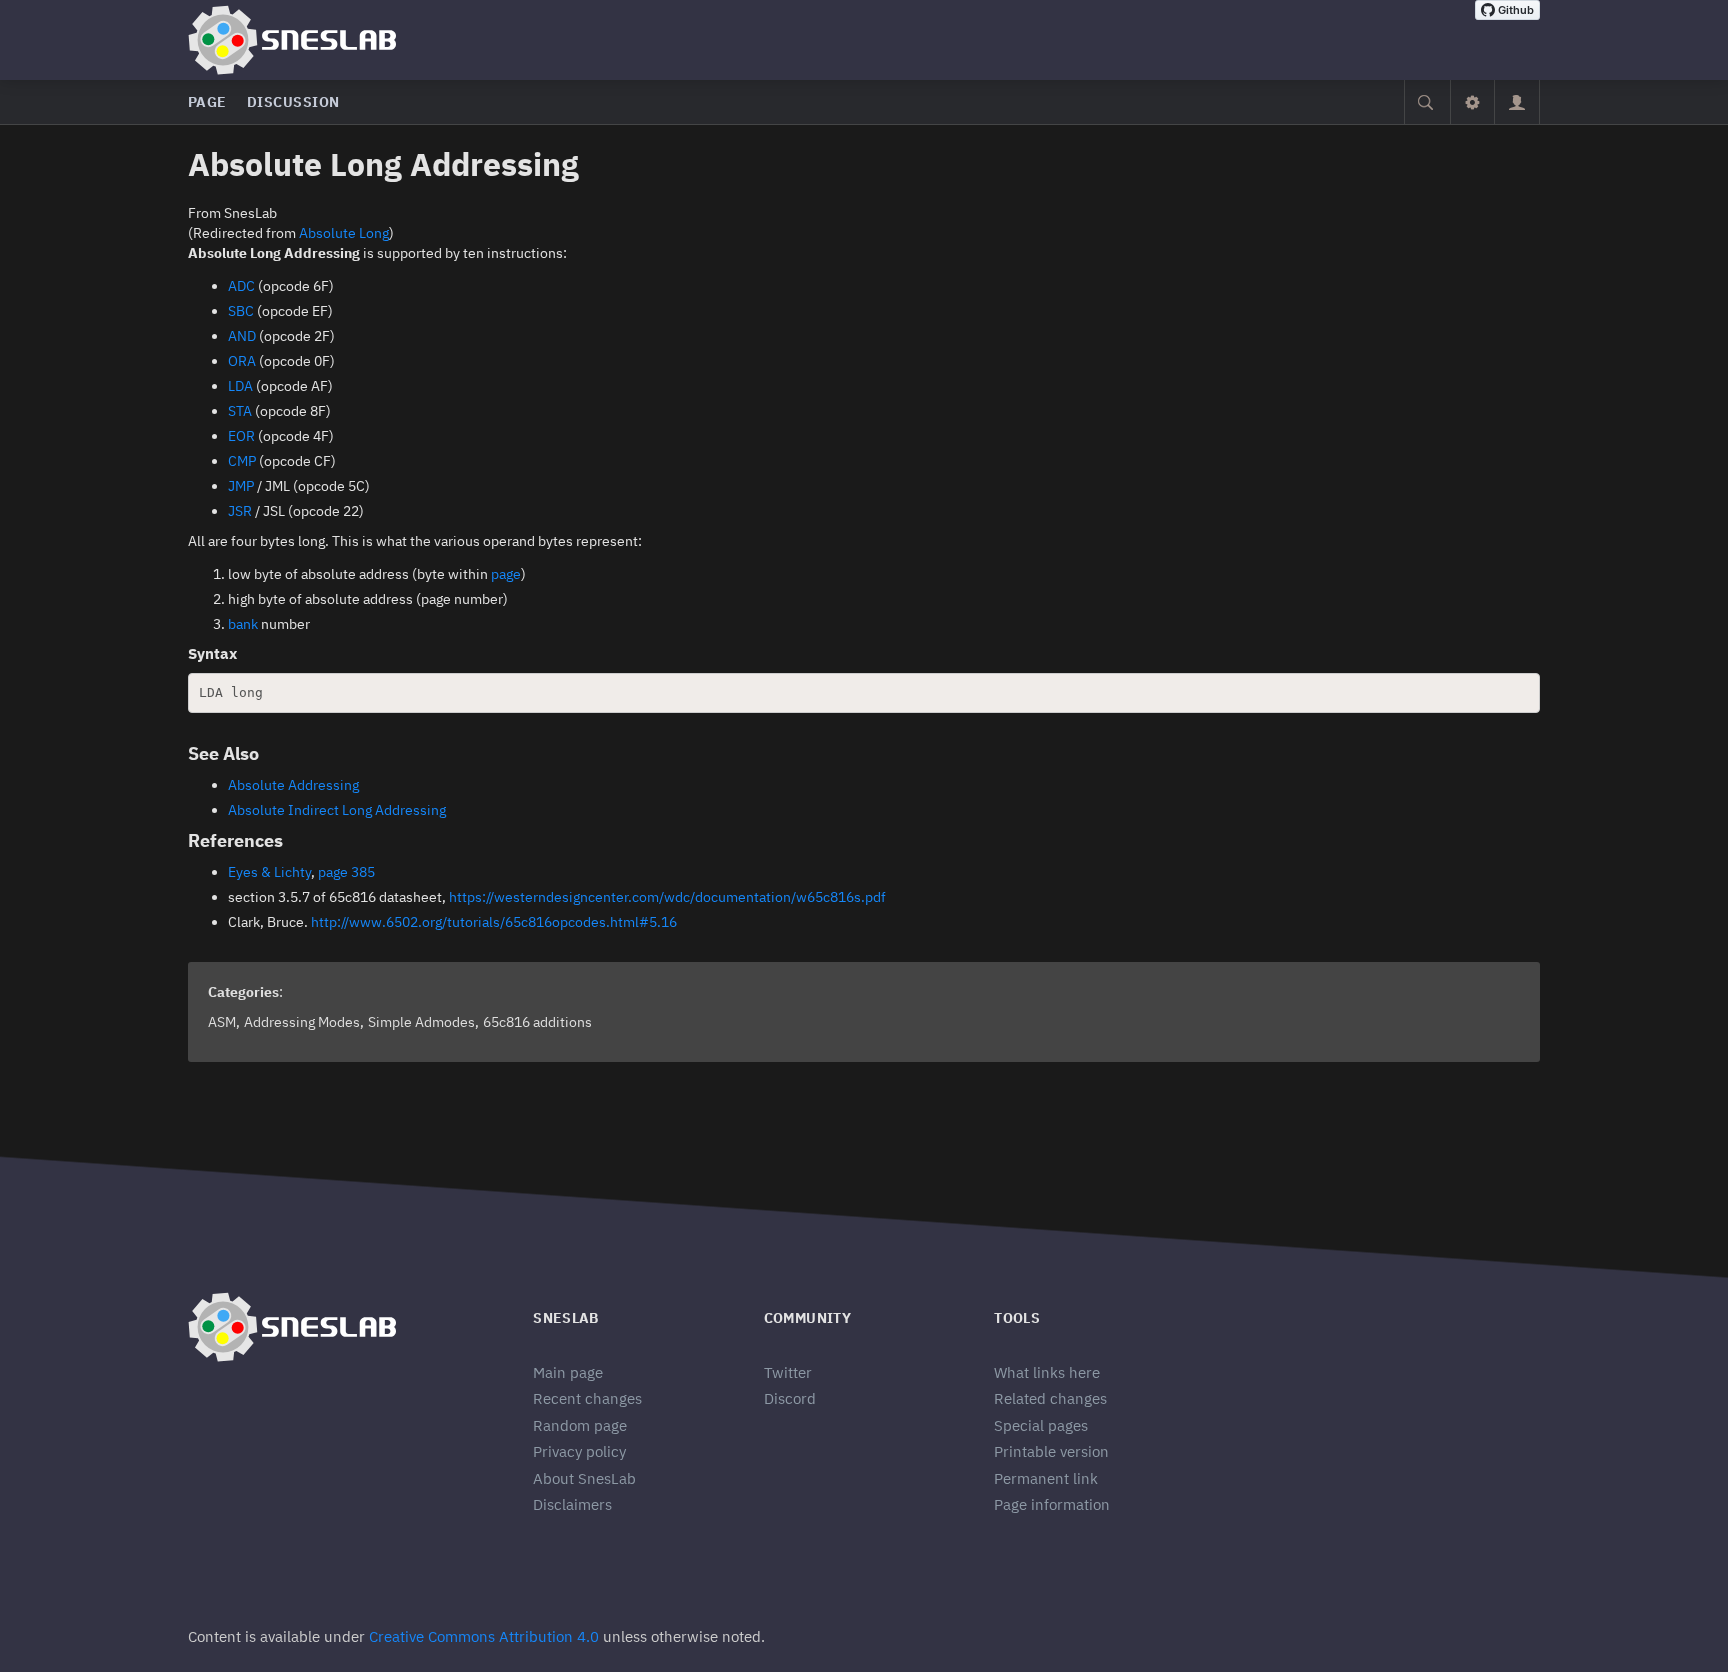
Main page (568, 1372)
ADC (241, 286)
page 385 (346, 872)
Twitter (788, 1372)
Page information (1052, 1504)
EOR (241, 436)
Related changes (1050, 1398)
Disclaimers (572, 1504)
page (506, 574)
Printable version (1051, 1451)
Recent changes (587, 1398)
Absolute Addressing (293, 785)
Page (207, 102)
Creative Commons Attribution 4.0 (484, 1636)
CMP (242, 461)
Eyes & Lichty (269, 872)
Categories (243, 992)
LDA (240, 386)
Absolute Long (344, 233)
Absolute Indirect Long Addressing (337, 810)
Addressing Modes (302, 1022)
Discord (790, 1398)
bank (243, 624)
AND (242, 336)
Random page (580, 1425)
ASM (222, 1022)
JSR (240, 511)
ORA (242, 361)
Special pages (1041, 1425)
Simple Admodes (421, 1022)
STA (240, 411)
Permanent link (1046, 1478)
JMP (241, 486)
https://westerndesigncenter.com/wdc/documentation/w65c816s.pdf (667, 897)
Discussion (293, 102)
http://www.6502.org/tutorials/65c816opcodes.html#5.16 (494, 922)
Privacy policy (579, 1451)
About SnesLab (584, 1478)
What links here (1047, 1372)
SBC (241, 311)
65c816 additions (537, 1022)
